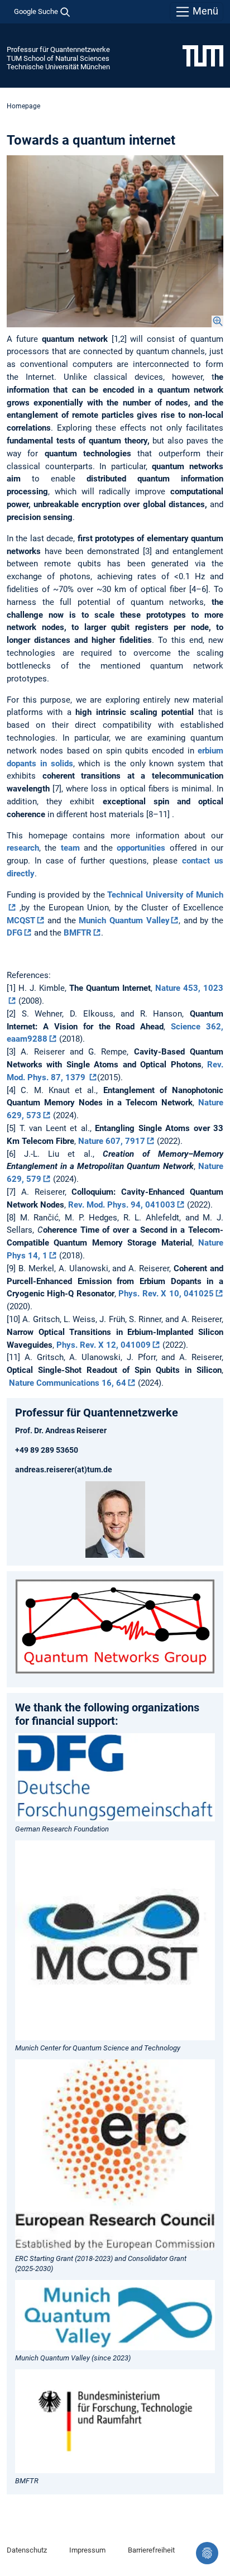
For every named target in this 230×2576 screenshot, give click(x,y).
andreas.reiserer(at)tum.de (64, 1470)
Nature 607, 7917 (112, 1141)
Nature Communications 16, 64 (68, 1383)
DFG (15, 933)
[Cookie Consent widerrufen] (207, 2553)
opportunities (141, 848)
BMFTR (78, 933)
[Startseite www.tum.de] (203, 55)
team (70, 848)
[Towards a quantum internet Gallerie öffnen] (115, 241)
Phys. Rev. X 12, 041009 (104, 1345)
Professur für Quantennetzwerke (58, 49)
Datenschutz (27, 2550)
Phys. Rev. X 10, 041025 (166, 1294)
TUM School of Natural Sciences (58, 58)
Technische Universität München (58, 67)
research (23, 848)
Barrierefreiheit (151, 2550)
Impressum (87, 2550)
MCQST (21, 920)
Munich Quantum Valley (124, 920)
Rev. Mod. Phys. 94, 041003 (122, 1205)
